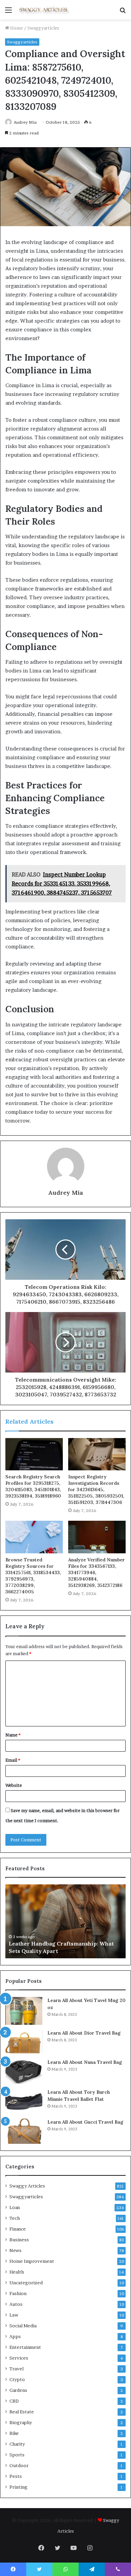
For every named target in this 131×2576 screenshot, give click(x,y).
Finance (18, 2229)
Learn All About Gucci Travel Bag (85, 2122)
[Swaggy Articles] (44, 10)
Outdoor (19, 2465)
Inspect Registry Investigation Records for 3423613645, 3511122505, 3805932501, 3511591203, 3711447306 (96, 1489)
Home (16, 28)
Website (14, 1785)
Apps (15, 2336)
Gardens (18, 2390)
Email (13, 1760)
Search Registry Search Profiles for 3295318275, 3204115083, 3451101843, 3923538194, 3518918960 (33, 1486)
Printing (18, 2487)
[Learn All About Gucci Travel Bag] (24, 2131)
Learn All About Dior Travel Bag (84, 2033)
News (15, 2250)
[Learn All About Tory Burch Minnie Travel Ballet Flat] (24, 2101)
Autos (16, 2304)
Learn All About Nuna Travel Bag (85, 2062)
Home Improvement (32, 2261)
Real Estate (22, 2412)
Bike (14, 2433)
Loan (15, 2207)
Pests (16, 2476)
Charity (17, 2444)
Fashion (18, 2293)
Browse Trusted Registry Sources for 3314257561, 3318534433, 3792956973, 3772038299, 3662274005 (33, 1576)
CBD (14, 2401)
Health (17, 2272)
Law (14, 2315)
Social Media (23, 2326)
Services (19, 2358)
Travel (16, 2369)
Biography (21, 2422)
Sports (17, 2455)
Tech (15, 2218)
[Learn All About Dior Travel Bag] (24, 2042)
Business (19, 2240)
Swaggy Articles (27, 2186)
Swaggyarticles (43, 28)
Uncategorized (26, 2283)
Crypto (17, 2379)
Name (13, 1735)
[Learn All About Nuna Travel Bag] (24, 2071)
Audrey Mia (25, 122)
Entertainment (25, 2347)
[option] (65, 1921)
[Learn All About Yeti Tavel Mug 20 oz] (24, 2011)
